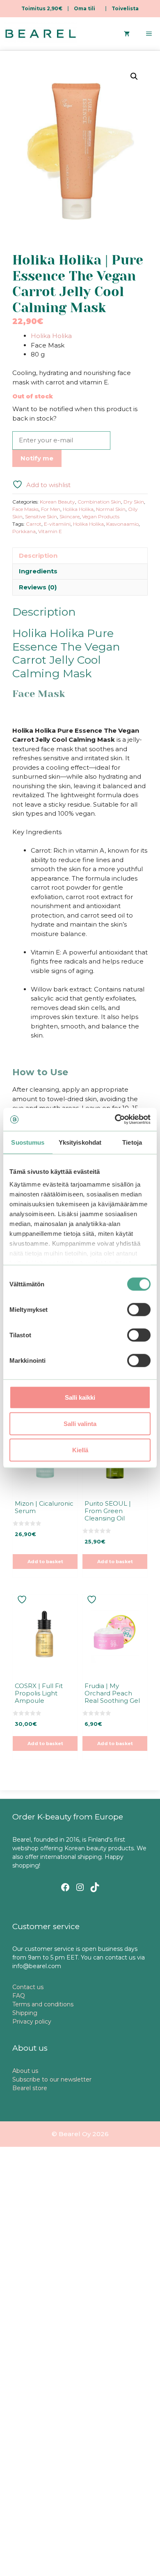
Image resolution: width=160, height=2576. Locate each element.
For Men (51, 509)
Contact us (28, 1987)
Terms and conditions (43, 2004)
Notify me (37, 458)
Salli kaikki (80, 1397)
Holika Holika (51, 336)
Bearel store (30, 2088)
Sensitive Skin (41, 516)
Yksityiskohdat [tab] (80, 1142)
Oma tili (85, 8)
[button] (134, 76)
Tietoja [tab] (132, 1142)
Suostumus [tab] (28, 1142)
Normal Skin (111, 509)
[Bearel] (41, 34)
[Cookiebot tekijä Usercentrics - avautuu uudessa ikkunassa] (115, 1120)
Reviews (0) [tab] (38, 587)
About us (25, 2071)
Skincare (70, 516)
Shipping (25, 2013)
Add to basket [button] (45, 1562)
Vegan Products (101, 516)
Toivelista (125, 8)
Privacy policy (32, 2022)
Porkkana (24, 531)
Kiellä (80, 1450)
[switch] (139, 1309)
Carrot (34, 524)
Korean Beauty (57, 502)
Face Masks (25, 509)
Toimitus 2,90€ (42, 8)
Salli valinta (80, 1423)
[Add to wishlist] (23, 1600)
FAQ (19, 1996)
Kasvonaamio (122, 524)
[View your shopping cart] (127, 34)
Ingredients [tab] (38, 571)
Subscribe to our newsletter (52, 2079)
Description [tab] (38, 555)
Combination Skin (99, 502)
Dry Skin (134, 502)
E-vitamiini (57, 524)
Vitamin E (50, 531)
